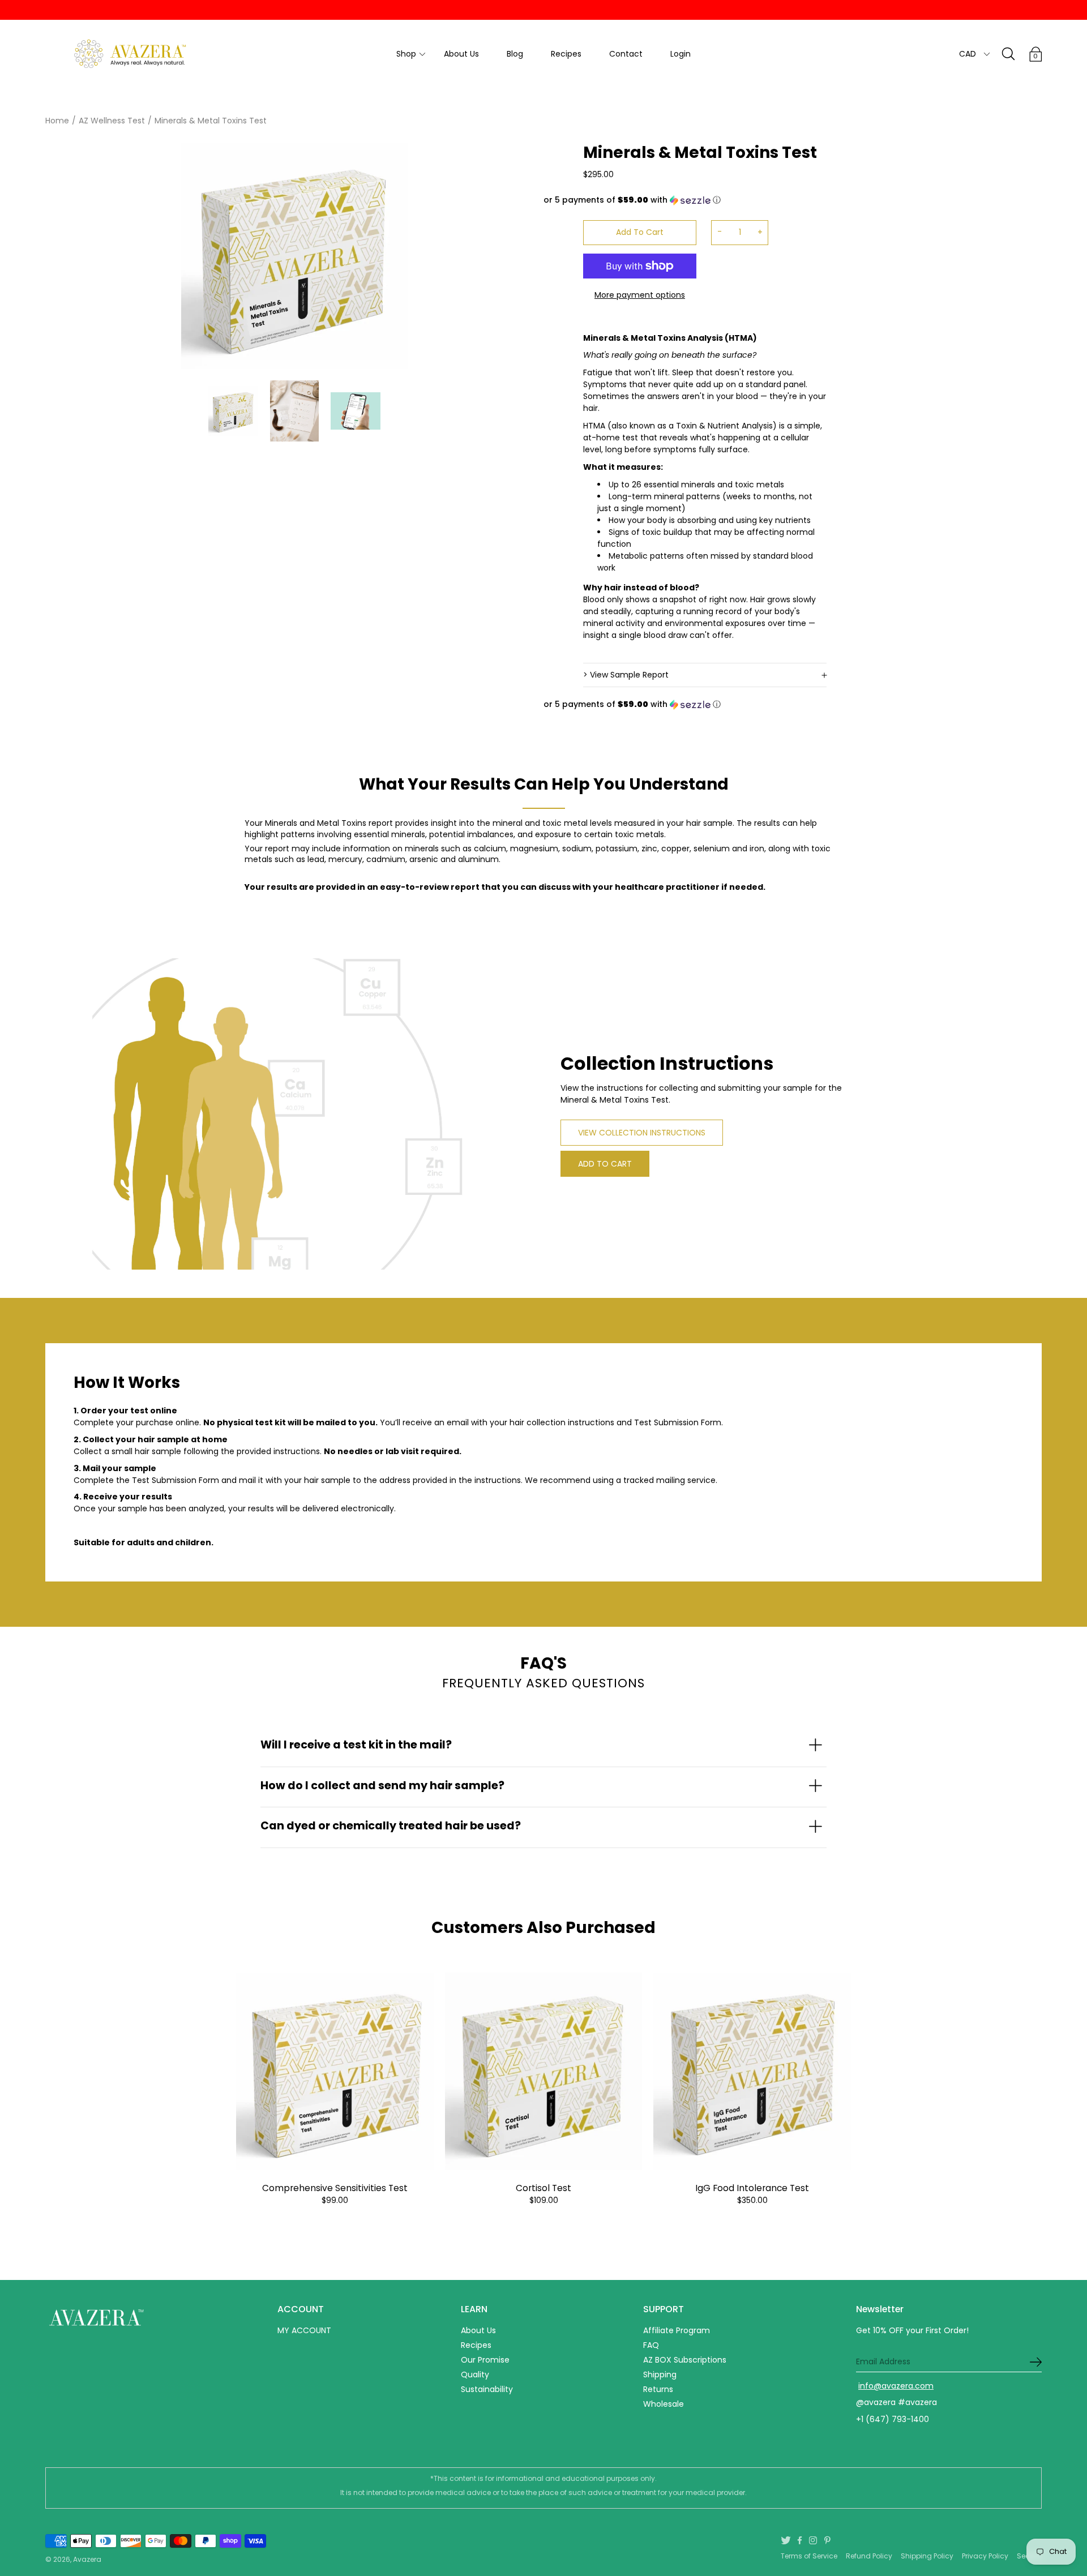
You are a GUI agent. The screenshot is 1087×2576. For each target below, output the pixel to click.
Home (57, 121)
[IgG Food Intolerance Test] (752, 2071)
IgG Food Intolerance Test (752, 2188)
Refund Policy (869, 2556)
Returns (658, 2389)
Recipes (566, 54)
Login (681, 54)
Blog (515, 54)
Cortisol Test (543, 2188)
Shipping (660, 2374)
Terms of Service (809, 2556)
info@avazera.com (896, 2386)
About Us (461, 54)
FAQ (651, 2345)
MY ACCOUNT (304, 2330)
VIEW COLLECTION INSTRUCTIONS (642, 1133)
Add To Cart (640, 232)
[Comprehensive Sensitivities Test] (335, 2071)
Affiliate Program (677, 2330)
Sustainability (487, 2389)
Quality (475, 2374)
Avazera (87, 2559)
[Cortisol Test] (544, 2071)
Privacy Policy (985, 2556)
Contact (626, 54)
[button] (685, 200)
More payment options (640, 295)
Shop (406, 54)
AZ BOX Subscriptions (685, 2360)
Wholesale (664, 2404)
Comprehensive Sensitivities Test (335, 2188)
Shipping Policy (927, 2556)
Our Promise (485, 2360)
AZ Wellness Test (112, 121)
